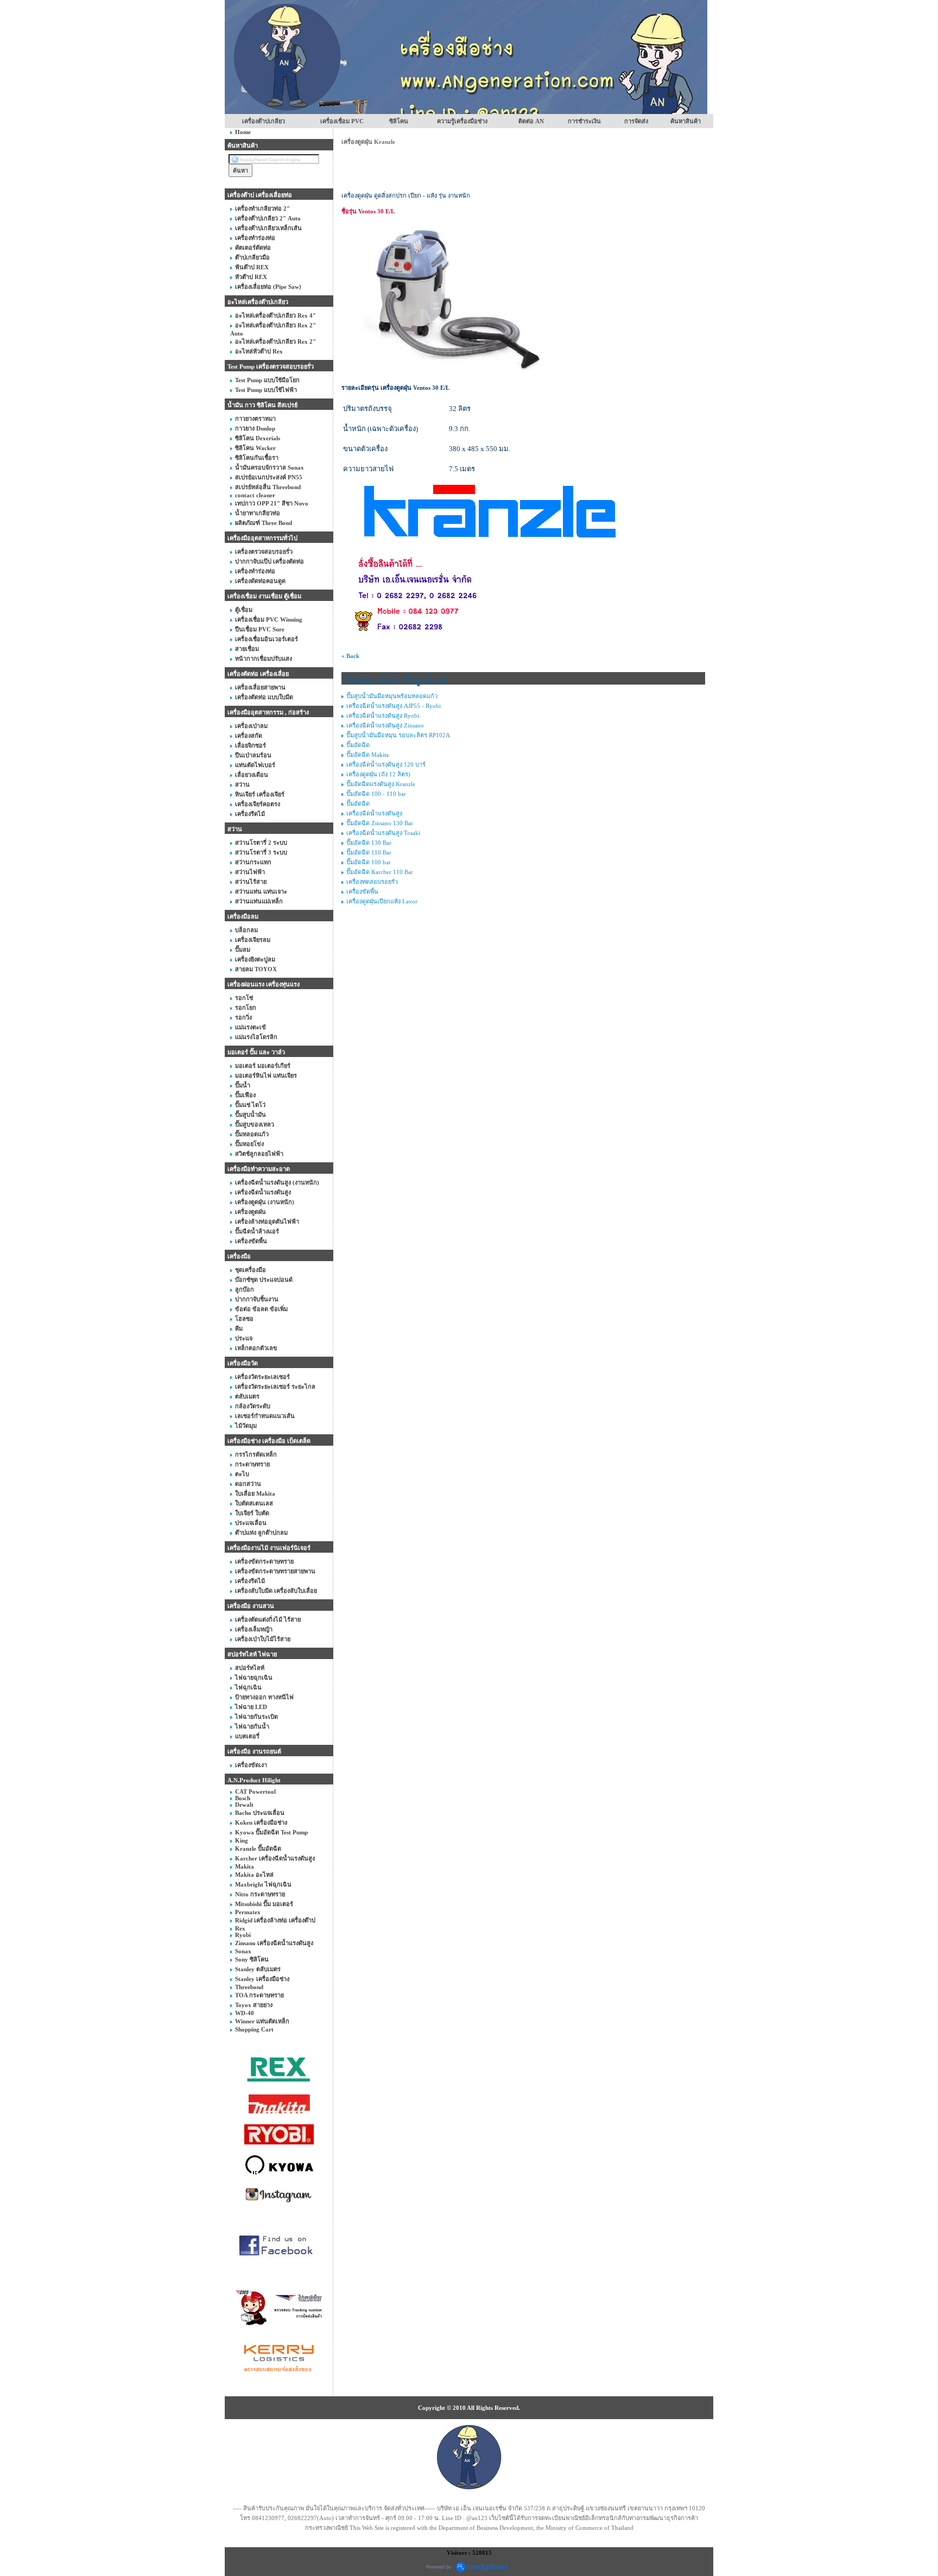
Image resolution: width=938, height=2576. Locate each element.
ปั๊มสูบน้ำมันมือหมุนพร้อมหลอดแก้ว (392, 696)
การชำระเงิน (584, 121)
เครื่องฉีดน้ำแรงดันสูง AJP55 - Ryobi (394, 706)
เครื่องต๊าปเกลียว (264, 121)
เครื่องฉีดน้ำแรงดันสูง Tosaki (383, 833)
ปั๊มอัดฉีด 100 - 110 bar (376, 794)
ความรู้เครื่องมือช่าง (462, 121)
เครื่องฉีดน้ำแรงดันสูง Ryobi (383, 716)
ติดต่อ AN (531, 121)
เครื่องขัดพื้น (362, 891)
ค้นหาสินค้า (686, 121)
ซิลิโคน (399, 121)
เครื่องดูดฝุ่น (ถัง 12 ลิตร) (378, 774)
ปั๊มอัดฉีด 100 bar (369, 862)
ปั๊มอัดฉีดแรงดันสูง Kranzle (381, 784)
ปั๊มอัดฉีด (358, 745)
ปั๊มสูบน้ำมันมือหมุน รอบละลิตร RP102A (398, 735)
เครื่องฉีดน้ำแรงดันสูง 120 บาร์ (386, 764)
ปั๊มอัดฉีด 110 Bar (369, 852)
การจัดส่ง (636, 121)
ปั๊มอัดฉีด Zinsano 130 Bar (380, 823)
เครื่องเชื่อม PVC (342, 121)
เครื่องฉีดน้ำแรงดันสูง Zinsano (385, 725)
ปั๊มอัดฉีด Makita (367, 755)
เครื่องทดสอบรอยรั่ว (372, 882)
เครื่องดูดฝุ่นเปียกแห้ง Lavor (382, 901)
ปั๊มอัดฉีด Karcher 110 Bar (380, 872)
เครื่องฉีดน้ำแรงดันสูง (374, 813)
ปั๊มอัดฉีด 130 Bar (369, 843)
